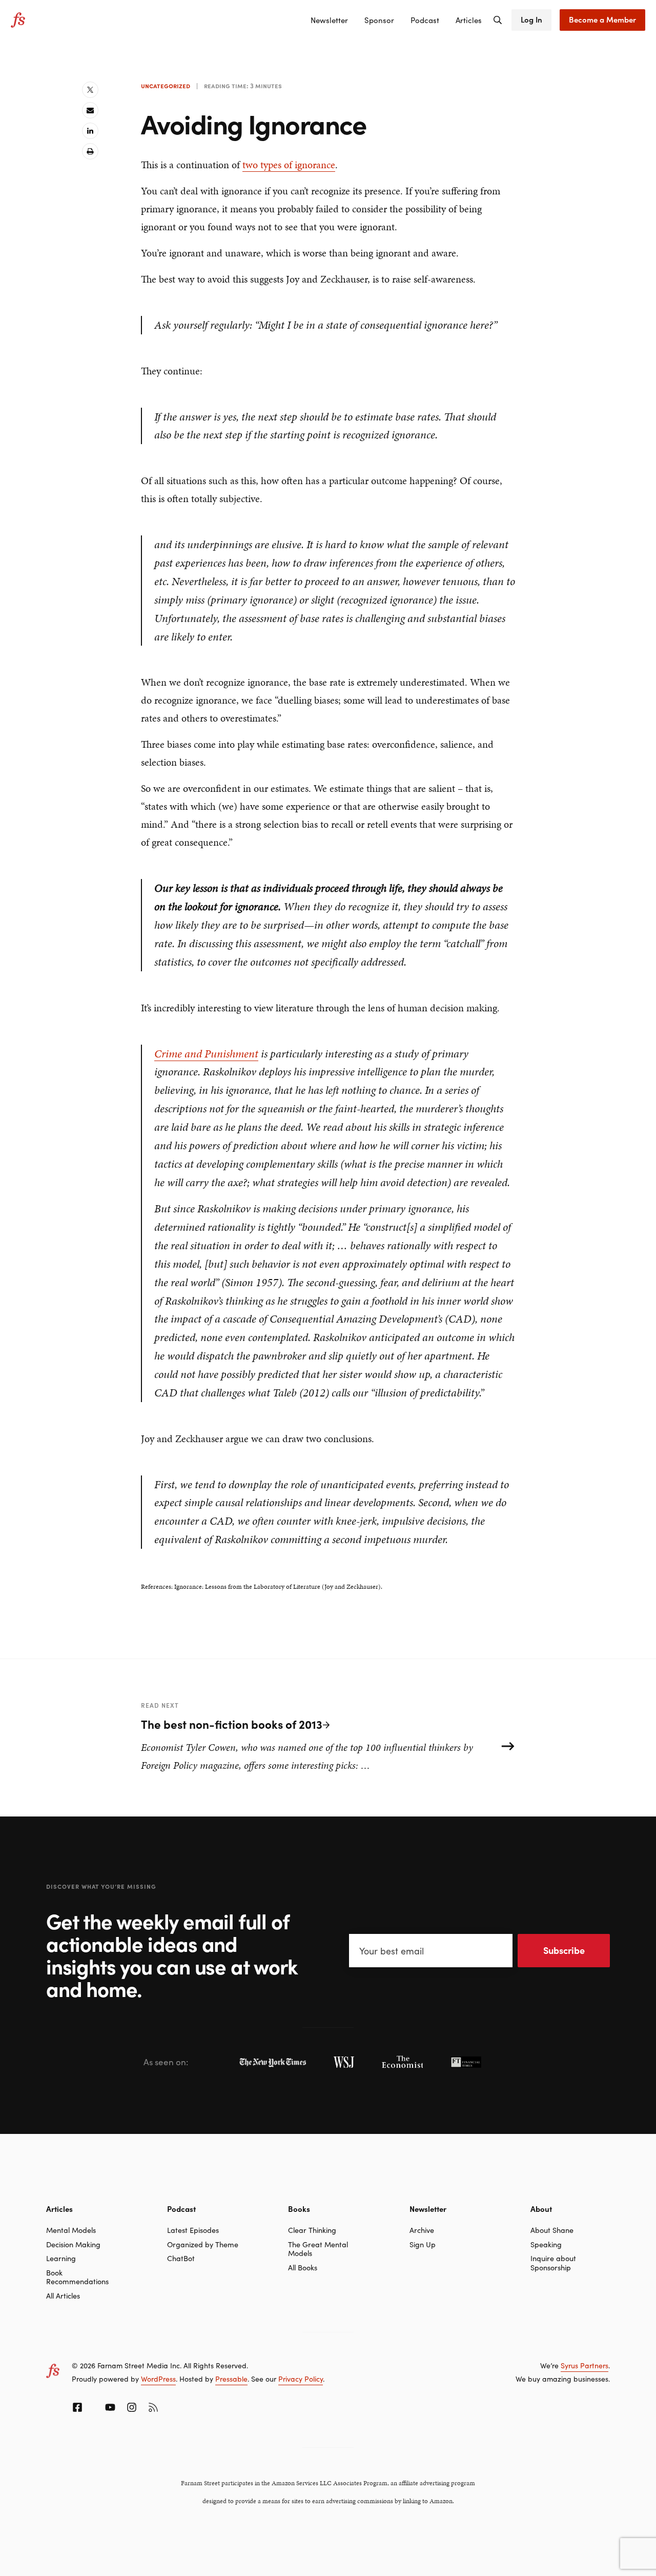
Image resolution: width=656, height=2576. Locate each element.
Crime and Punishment (206, 1054)
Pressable (231, 2379)
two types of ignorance (289, 165)
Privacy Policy (301, 2379)
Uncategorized (166, 86)
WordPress (158, 2379)
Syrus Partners (585, 2365)
